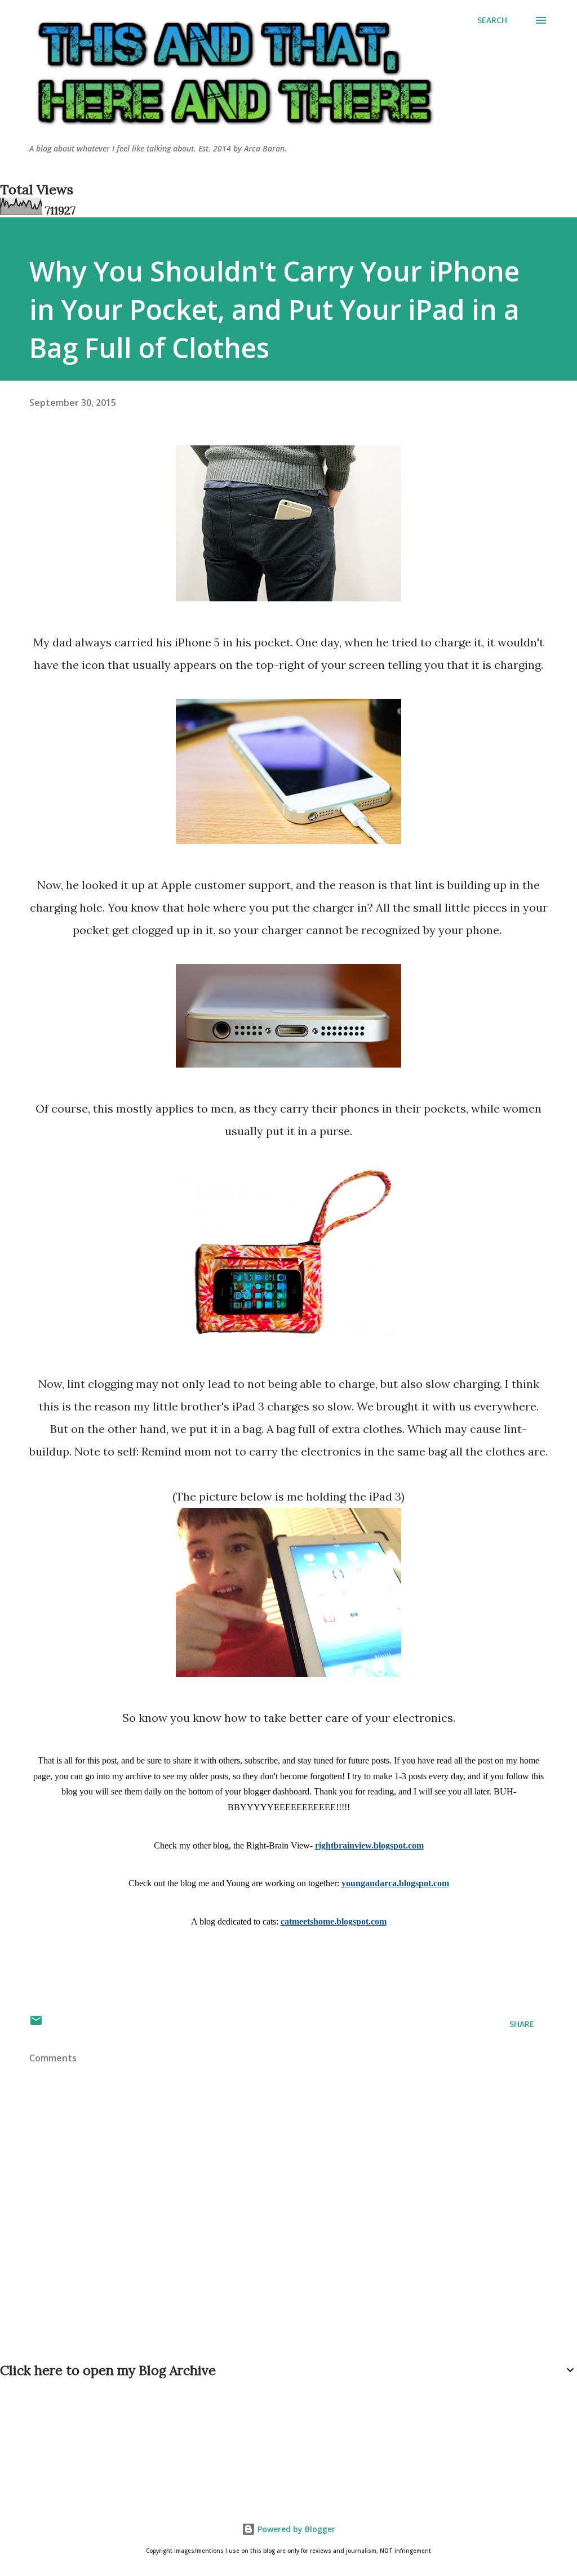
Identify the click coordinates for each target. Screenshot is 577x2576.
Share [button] (522, 2024)
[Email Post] (36, 2024)
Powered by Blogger (295, 2529)
